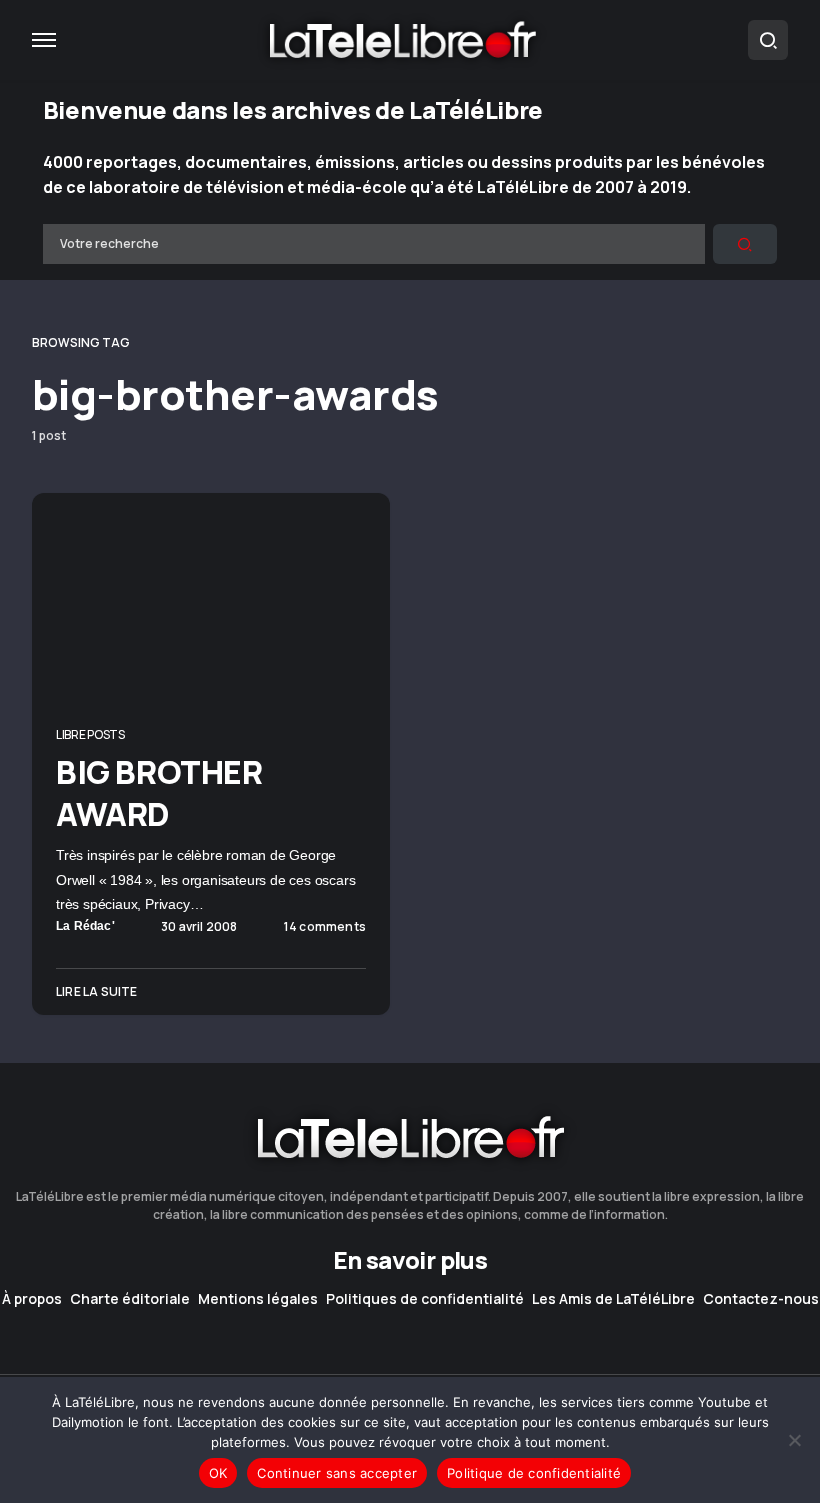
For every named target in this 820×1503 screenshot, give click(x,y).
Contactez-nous (761, 1299)
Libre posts (90, 734)
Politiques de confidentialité (425, 1299)
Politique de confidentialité (534, 1473)
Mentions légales (258, 1299)
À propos (32, 1299)
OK (218, 1473)
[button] (44, 40)
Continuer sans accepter (337, 1473)
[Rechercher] (745, 244)
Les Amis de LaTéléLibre (613, 1299)
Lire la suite (97, 991)
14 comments (325, 927)
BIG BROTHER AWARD (159, 793)
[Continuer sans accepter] (795, 1440)
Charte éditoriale (130, 1299)
